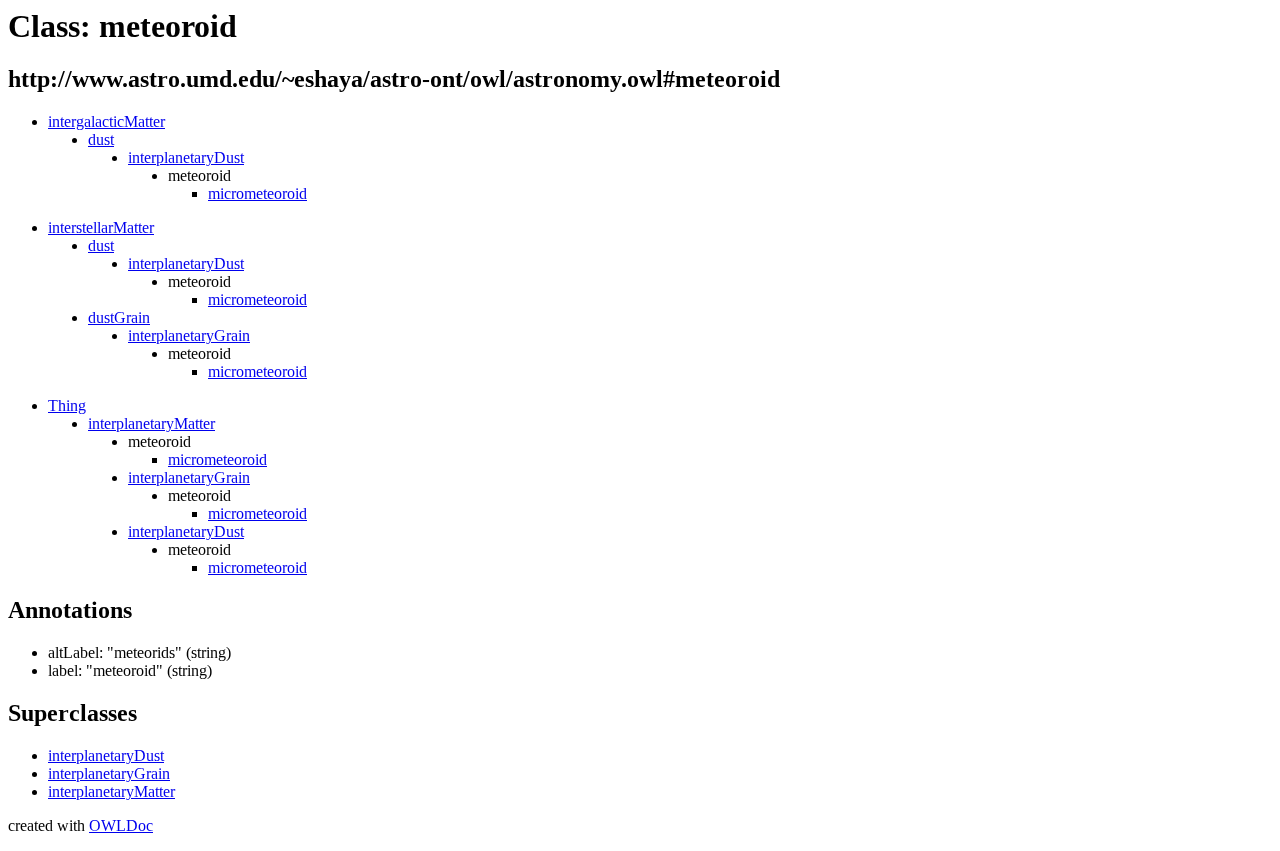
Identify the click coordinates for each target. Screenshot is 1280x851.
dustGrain (119, 317)
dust (101, 139)
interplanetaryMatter (151, 423)
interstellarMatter (101, 227)
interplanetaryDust (186, 157)
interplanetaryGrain (189, 335)
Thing (67, 405)
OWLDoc (121, 825)
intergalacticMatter (106, 121)
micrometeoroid (257, 193)
